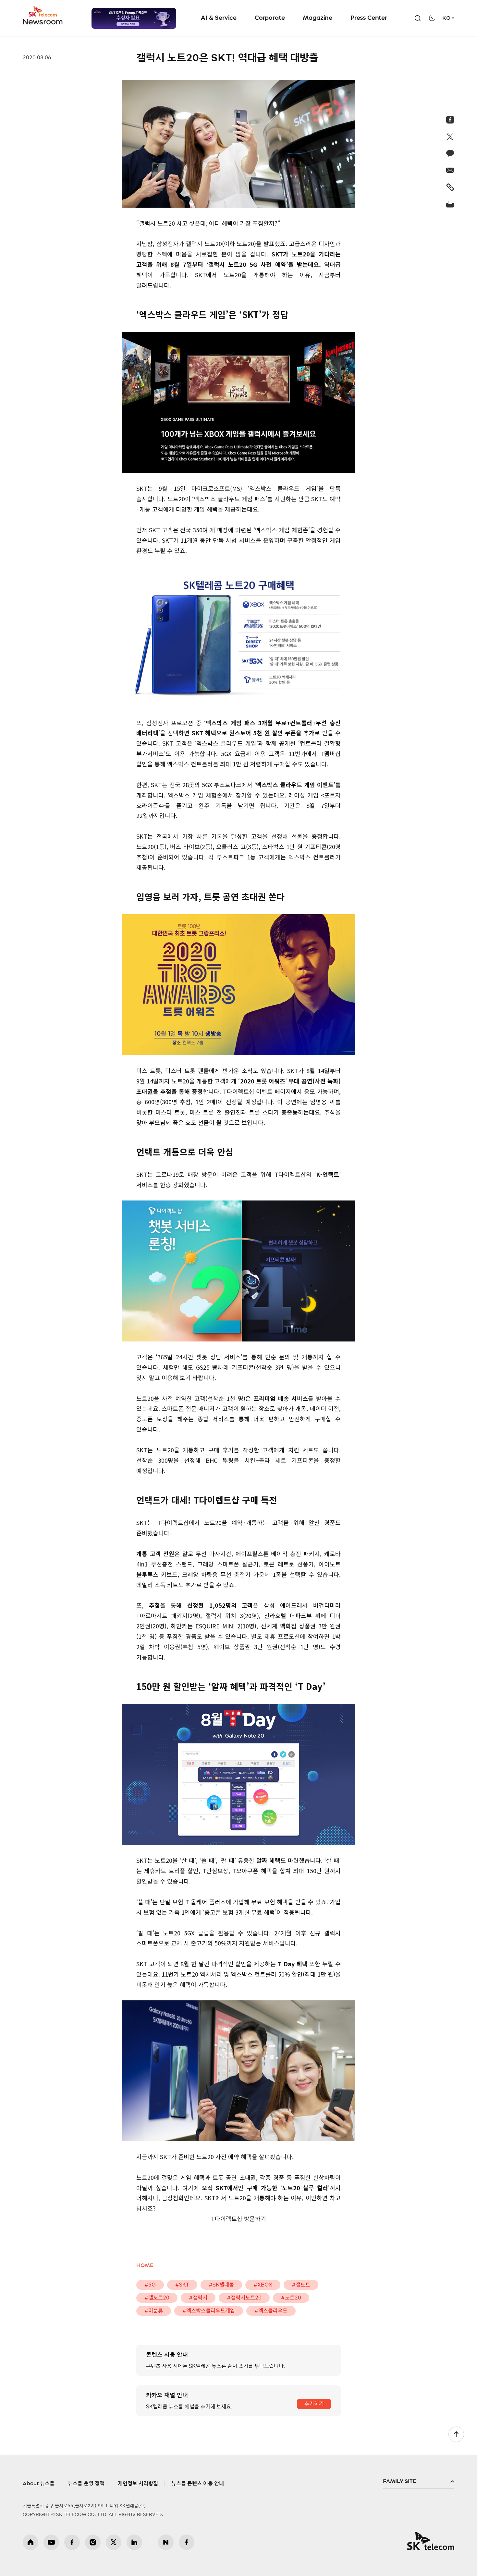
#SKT (182, 2285)
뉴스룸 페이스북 (187, 2542)
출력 (450, 204)
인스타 (93, 2542)
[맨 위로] (456, 2434)
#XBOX (263, 2285)
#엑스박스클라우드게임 (209, 2311)
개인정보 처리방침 (138, 2484)
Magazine (318, 18)
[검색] (418, 18)
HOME (145, 2265)
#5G (150, 2285)
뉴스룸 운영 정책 (86, 2484)
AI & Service (219, 18)
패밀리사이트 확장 (419, 2482)
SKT (43, 16)
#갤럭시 (198, 2298)
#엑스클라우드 (271, 2311)
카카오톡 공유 (450, 153)
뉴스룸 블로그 (166, 2542)
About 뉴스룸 (39, 2484)
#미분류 (154, 2311)
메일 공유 (450, 170)
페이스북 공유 (450, 120)
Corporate (270, 18)
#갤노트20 (157, 2298)
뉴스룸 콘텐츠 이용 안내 (198, 2484)
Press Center (369, 18)
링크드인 (134, 2542)
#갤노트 (301, 2285)
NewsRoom (43, 21)
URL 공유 (450, 187)
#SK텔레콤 (221, 2285)
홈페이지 (31, 2542)
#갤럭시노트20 (244, 2298)
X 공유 (450, 136)
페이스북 (72, 2542)
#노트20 (291, 2298)
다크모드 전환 (432, 18)
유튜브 (51, 2542)
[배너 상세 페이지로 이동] (134, 18)
